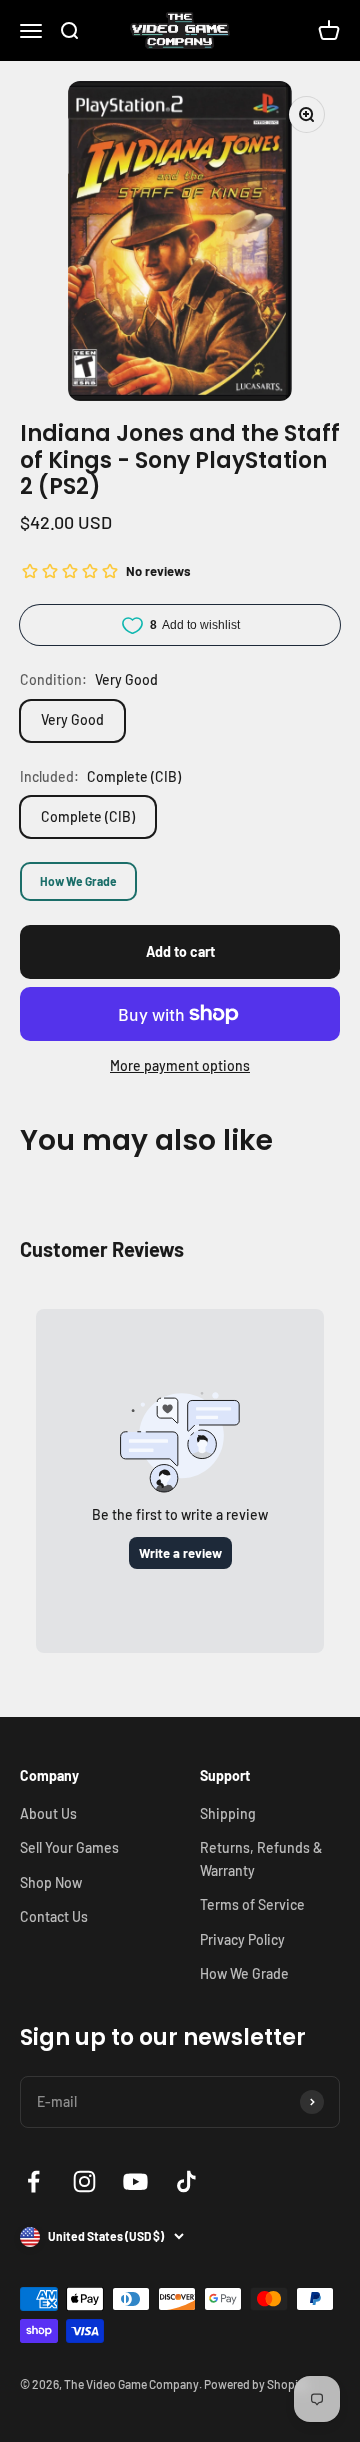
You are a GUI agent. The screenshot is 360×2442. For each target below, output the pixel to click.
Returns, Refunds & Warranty (261, 1858)
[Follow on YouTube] (135, 2181)
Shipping (228, 1813)
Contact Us (54, 1916)
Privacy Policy (242, 1939)
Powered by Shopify (256, 2384)
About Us (48, 1813)
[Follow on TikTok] (186, 2181)
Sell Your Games (69, 1847)
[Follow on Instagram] (84, 2181)
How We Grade (78, 881)
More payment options (180, 1065)
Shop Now (51, 1882)
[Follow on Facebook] (33, 2181)
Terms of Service (252, 1904)
